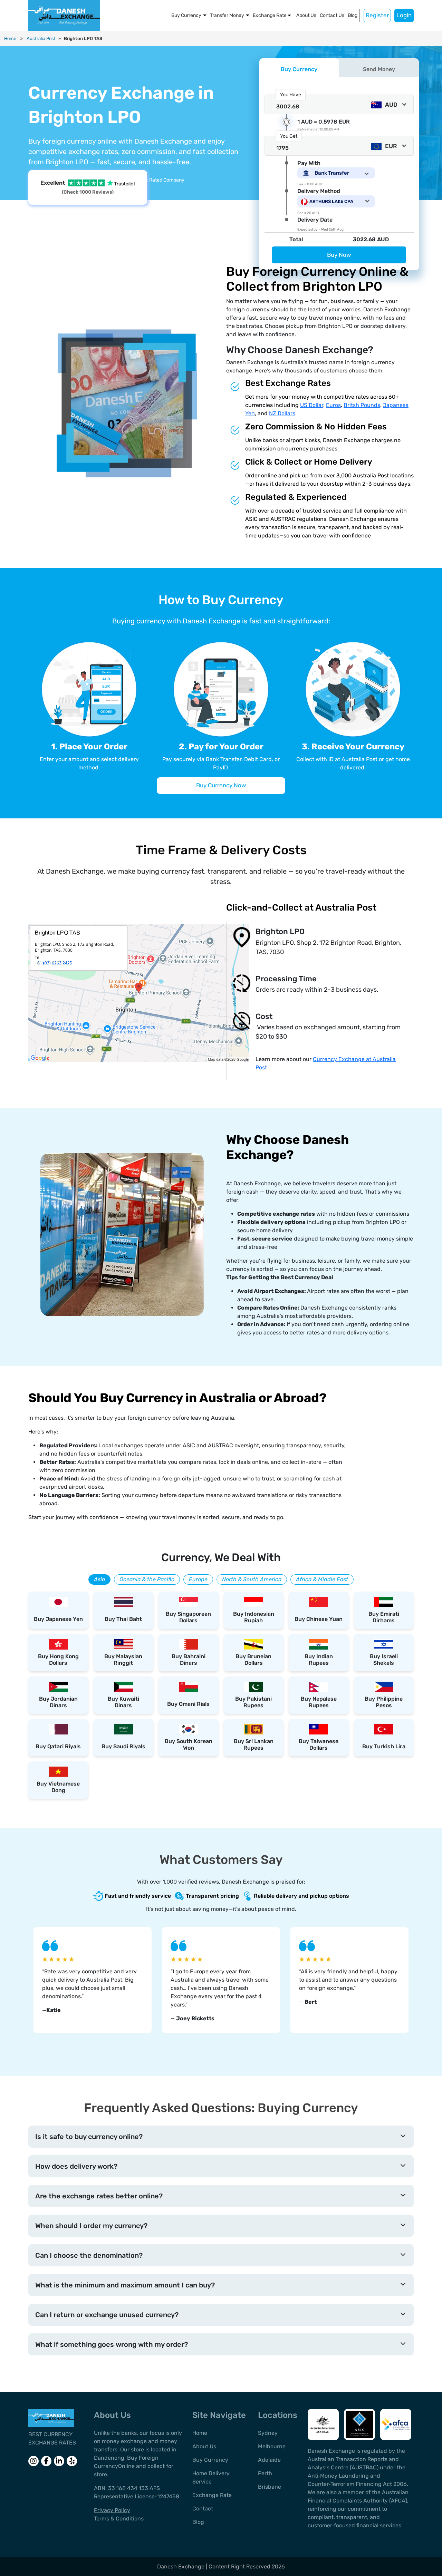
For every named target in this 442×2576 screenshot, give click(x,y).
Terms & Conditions (119, 2519)
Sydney (268, 2433)
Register (377, 15)
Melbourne (272, 2446)
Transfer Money (227, 15)
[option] (93, 1980)
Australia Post (41, 38)
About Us (306, 15)
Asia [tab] (99, 1579)
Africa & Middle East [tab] (322, 1579)
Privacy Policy (112, 2510)
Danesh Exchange (181, 2567)
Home (10, 38)
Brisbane (270, 2487)
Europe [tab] (198, 1579)
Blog (353, 15)
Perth (265, 2473)
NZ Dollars (282, 413)
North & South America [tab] (252, 1579)
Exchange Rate (270, 15)
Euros (333, 405)
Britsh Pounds (362, 405)
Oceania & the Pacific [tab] (147, 1579)
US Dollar (312, 405)
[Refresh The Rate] (286, 122)
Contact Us (332, 15)
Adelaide (269, 2460)
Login (404, 15)
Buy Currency (186, 15)
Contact (203, 2509)
